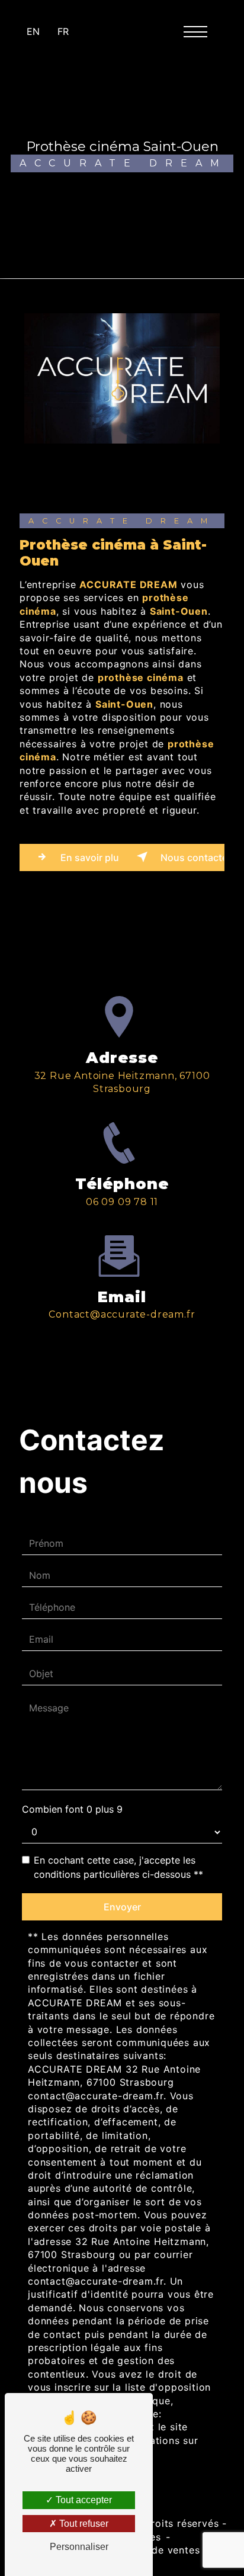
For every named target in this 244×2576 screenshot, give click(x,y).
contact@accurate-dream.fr (122, 1314)
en (33, 31)
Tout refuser (83, 2524)
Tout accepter (83, 2500)
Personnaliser (79, 2547)
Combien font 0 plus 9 (72, 1809)
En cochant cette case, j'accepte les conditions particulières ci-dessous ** (118, 1867)
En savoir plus (89, 857)
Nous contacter (191, 857)
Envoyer (122, 1907)
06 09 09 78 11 (122, 1202)
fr (63, 31)
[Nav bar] (200, 31)
